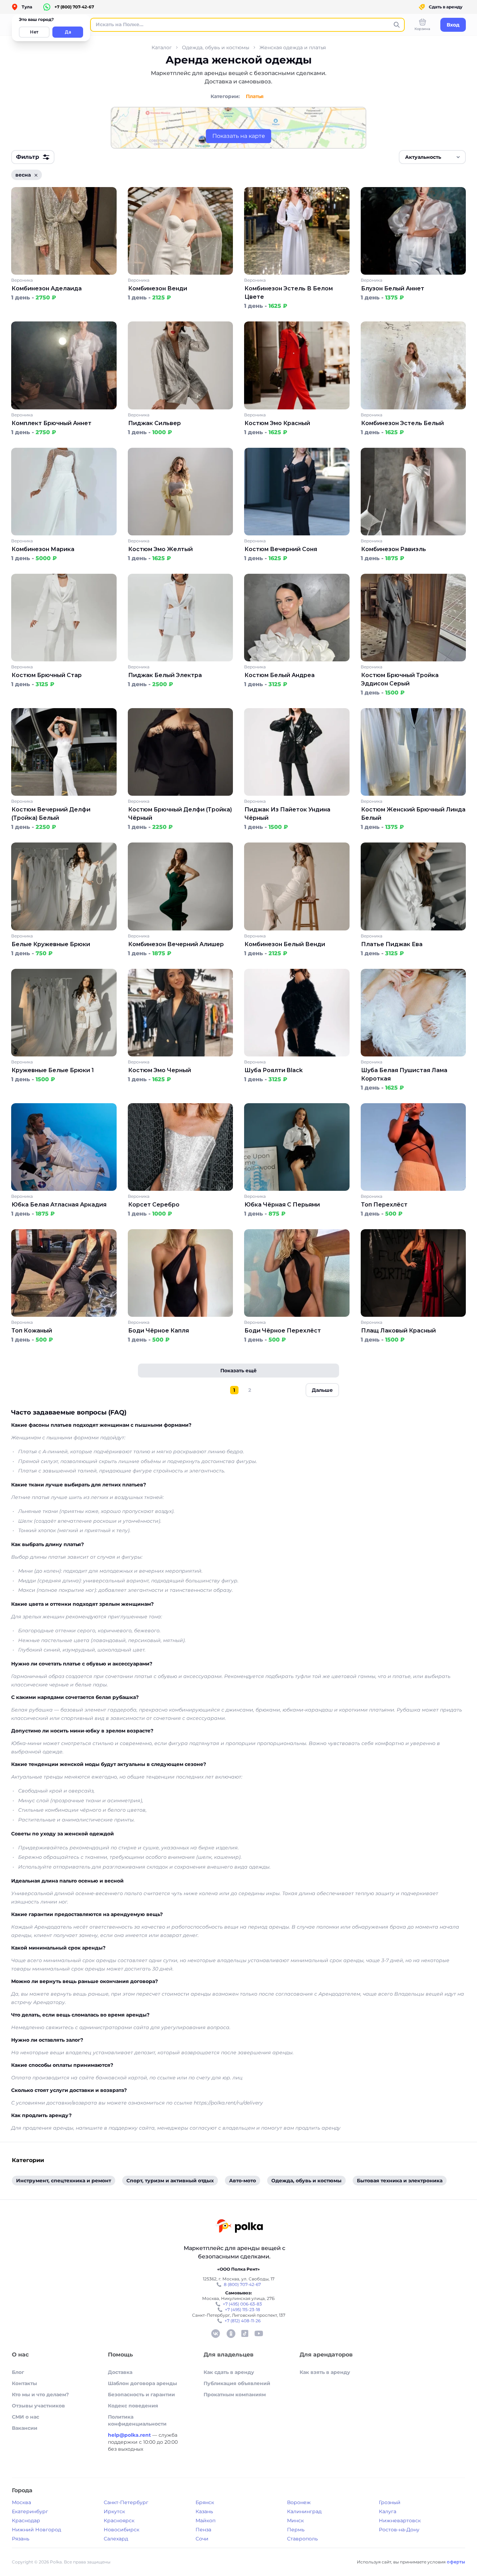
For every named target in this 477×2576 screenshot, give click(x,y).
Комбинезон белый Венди (285, 944)
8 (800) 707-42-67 (242, 2284)
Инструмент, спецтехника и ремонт (64, 2181)
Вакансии (25, 2428)
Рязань (21, 2539)
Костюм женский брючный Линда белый (413, 814)
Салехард (116, 2539)
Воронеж (299, 2502)
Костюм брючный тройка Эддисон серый (400, 679)
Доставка (120, 2372)
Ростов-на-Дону (399, 2530)
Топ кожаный (32, 1331)
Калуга (388, 2511)
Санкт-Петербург (126, 2502)
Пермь (296, 2530)
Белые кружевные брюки (51, 944)
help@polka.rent (130, 2435)
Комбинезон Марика (43, 549)
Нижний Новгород (36, 2530)
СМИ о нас (25, 2417)
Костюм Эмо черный (160, 1070)
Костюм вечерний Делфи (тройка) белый (51, 814)
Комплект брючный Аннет (52, 423)
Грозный (390, 2502)
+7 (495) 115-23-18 (243, 2310)
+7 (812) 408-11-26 (243, 2321)
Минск (295, 2521)
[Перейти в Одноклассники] (231, 2333)
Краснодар (26, 2521)
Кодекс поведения (133, 2406)
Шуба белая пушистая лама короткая (404, 1074)
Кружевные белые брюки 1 (53, 1070)
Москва (21, 2502)
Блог (18, 2372)
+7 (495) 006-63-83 (242, 2304)
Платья (255, 96)
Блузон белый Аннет (393, 288)
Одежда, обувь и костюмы (216, 47)
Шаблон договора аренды (142, 2383)
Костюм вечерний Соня (281, 549)
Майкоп (206, 2521)
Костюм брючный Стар (47, 675)
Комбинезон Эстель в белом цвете (289, 293)
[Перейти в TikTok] (245, 2333)
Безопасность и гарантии (141, 2395)
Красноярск (119, 2521)
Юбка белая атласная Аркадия (59, 1205)
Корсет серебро (154, 1205)
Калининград (304, 2511)
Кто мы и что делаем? (40, 2395)
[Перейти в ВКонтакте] (215, 2333)
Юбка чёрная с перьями (282, 1205)
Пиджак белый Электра (165, 675)
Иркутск (114, 2511)
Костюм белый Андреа (280, 675)
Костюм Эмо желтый (160, 549)
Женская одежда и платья (293, 47)
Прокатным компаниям (235, 2395)
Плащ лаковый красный (398, 1331)
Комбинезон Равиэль (394, 549)
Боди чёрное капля (159, 1331)
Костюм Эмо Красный (277, 423)
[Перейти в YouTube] (259, 2333)
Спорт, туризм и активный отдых (170, 2181)
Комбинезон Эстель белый (402, 423)
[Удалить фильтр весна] (36, 175)
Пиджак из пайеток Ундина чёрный (287, 814)
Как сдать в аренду (229, 2372)
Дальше (322, 1390)
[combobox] (432, 157)
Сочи (202, 2539)
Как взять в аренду (325, 2372)
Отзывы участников (38, 2406)
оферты (456, 2562)
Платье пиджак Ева (392, 944)
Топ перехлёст (384, 1205)
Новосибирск (122, 2530)
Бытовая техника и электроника (400, 2181)
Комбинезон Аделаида (47, 288)
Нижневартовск (400, 2521)
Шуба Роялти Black (274, 1070)
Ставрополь (302, 2539)
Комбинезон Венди (158, 288)
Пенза (203, 2530)
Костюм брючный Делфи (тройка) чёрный (180, 814)
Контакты (24, 2383)
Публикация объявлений (237, 2383)
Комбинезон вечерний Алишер (176, 944)
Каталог (162, 47)
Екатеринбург (30, 2511)
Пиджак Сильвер (155, 423)
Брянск (205, 2502)
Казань (204, 2511)
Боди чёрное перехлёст (283, 1331)
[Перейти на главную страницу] (239, 2227)
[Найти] (397, 25)
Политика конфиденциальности (137, 2420)
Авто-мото (243, 2181)
